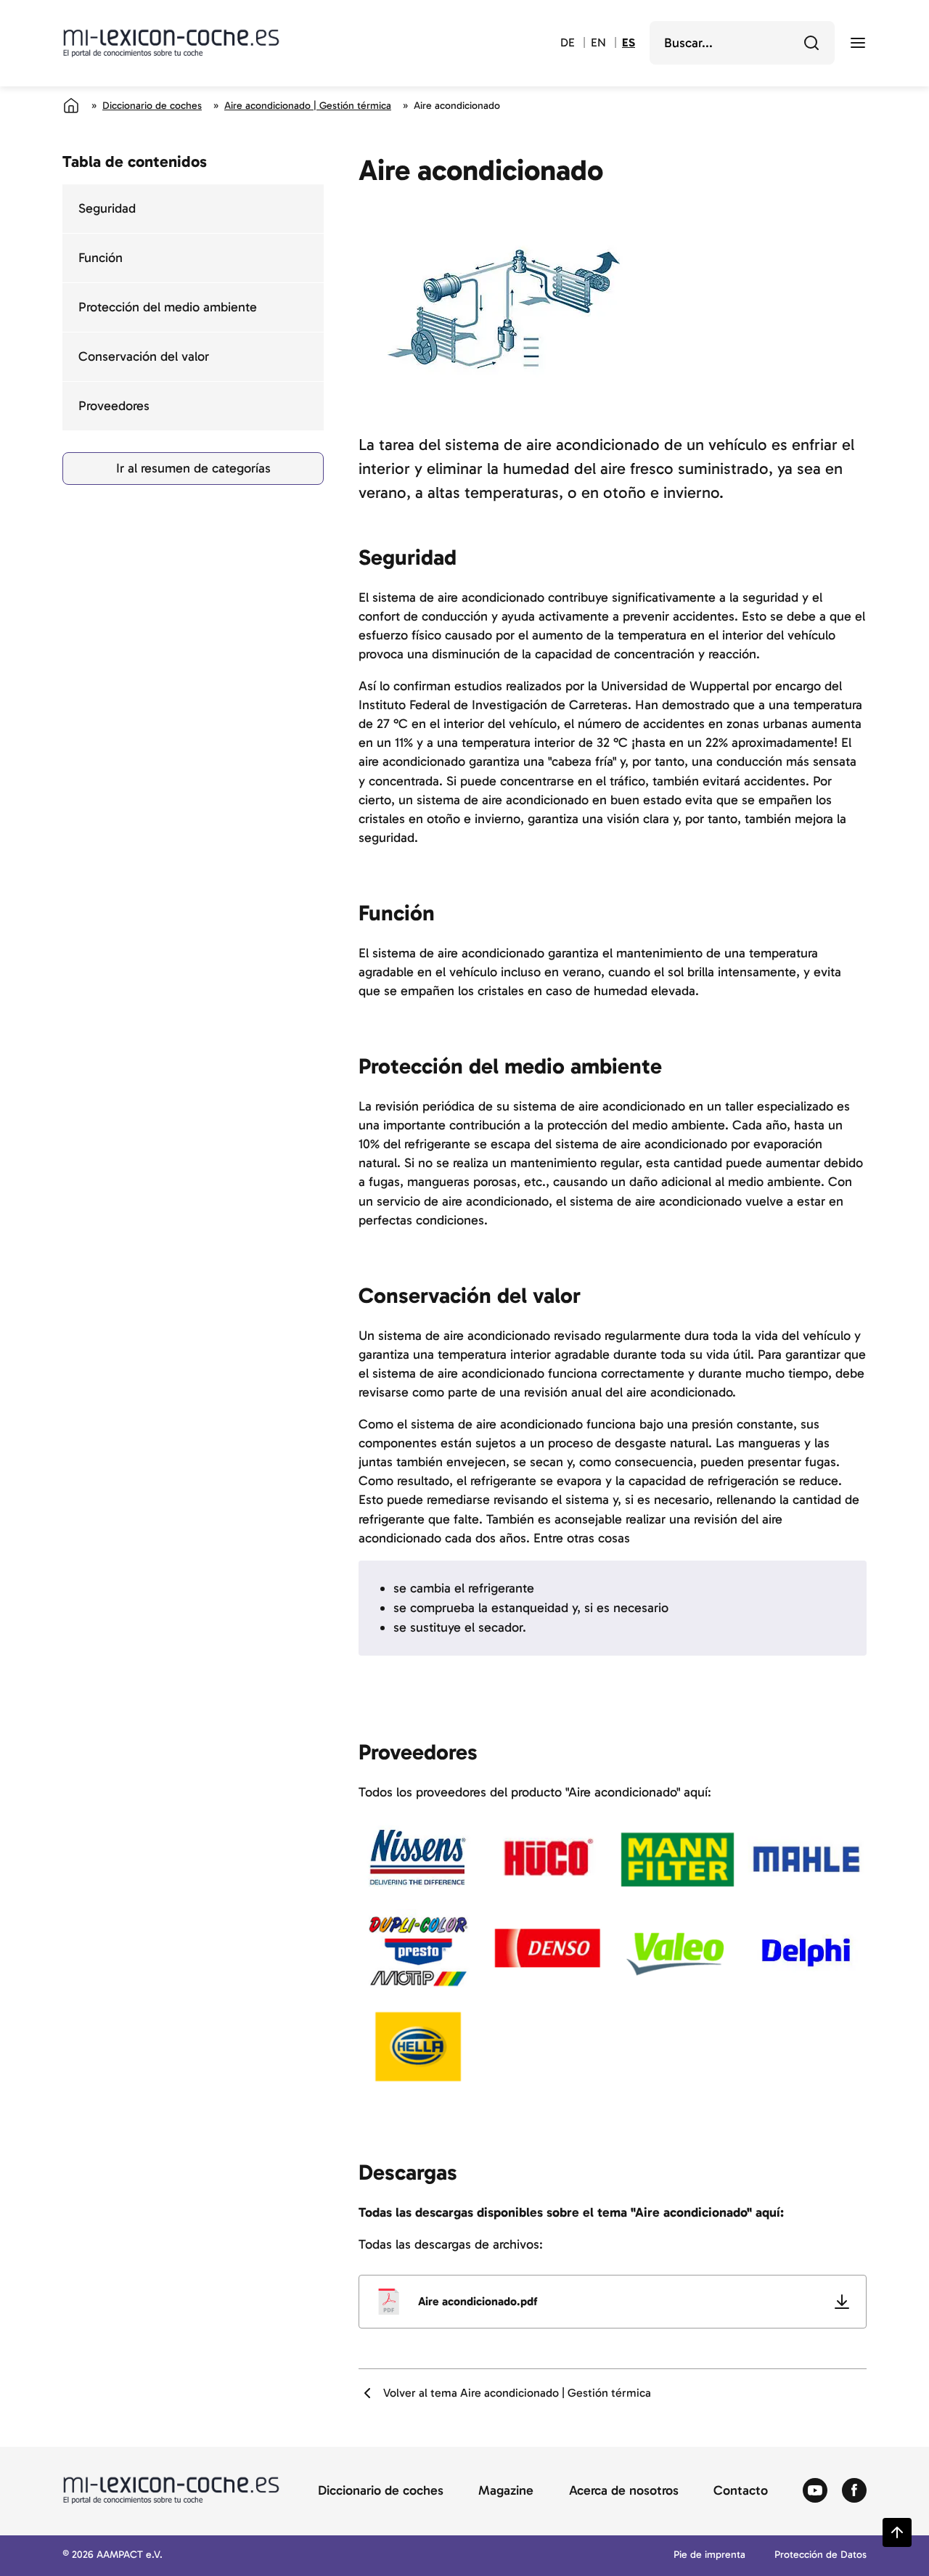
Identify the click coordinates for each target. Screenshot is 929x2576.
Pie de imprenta (709, 2555)
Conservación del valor (144, 356)
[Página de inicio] (71, 105)
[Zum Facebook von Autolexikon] (854, 2491)
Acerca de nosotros (624, 2491)
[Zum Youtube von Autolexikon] (815, 2491)
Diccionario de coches (152, 106)
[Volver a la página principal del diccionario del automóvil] (171, 43)
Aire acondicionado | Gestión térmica (308, 106)
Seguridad (107, 208)
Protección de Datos (820, 2555)
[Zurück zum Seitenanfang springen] (897, 2532)
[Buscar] (811, 43)
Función (101, 258)
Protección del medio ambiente (168, 307)
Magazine (506, 2491)
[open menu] (858, 43)
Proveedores (114, 406)
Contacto (741, 2491)
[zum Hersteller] (418, 1858)
